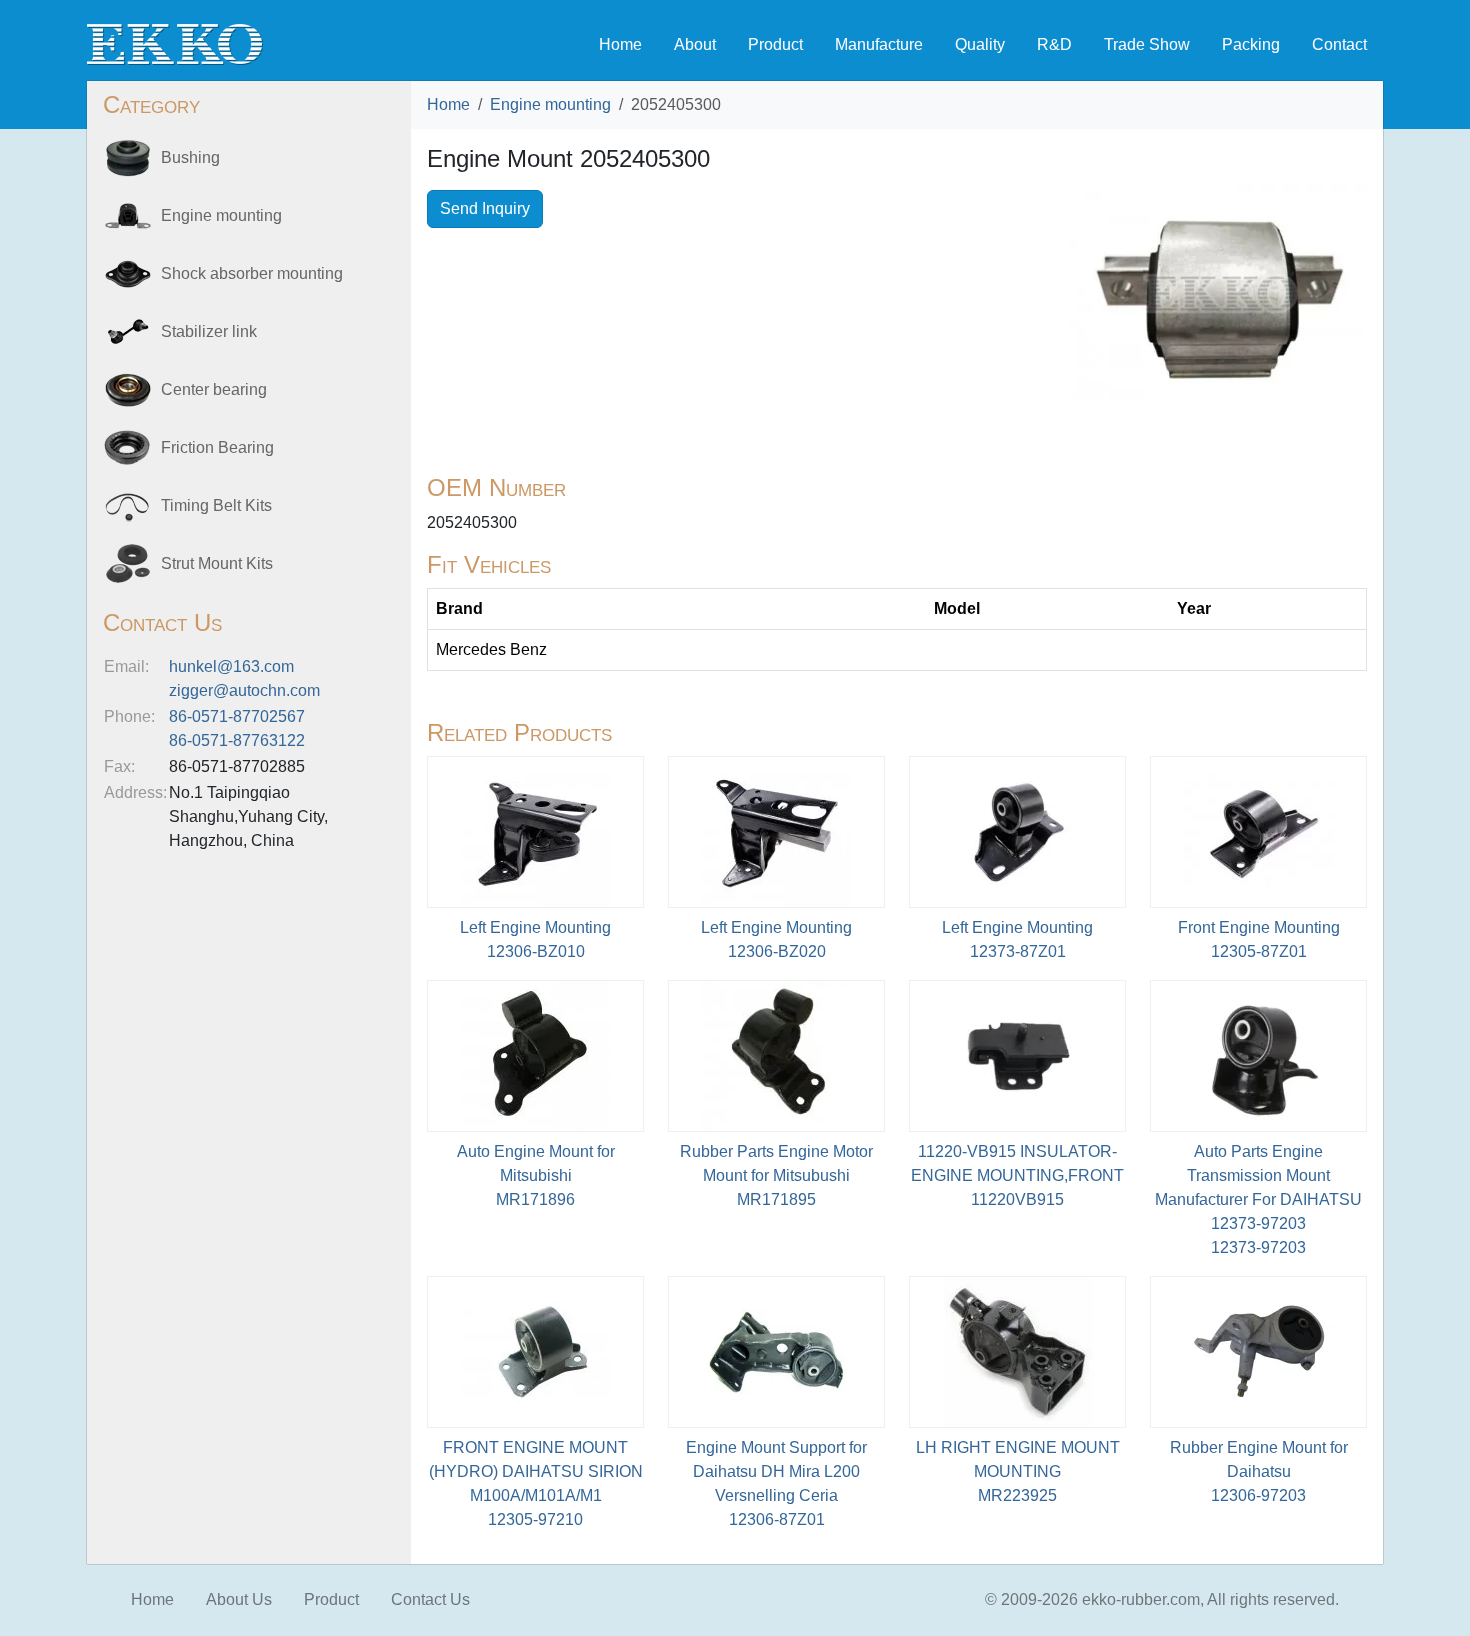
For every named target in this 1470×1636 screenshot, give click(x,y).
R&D (1054, 44)
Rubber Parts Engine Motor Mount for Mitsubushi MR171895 (776, 1175)
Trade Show (1147, 44)
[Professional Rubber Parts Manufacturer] (175, 43)
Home (620, 44)
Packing (1251, 44)
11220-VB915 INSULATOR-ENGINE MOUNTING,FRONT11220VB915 (1017, 1175)
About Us (239, 1599)
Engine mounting (550, 104)
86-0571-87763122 (237, 740)
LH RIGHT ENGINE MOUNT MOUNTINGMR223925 (1018, 1471)
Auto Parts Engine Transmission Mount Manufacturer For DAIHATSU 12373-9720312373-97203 (1258, 1199)
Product (775, 44)
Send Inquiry (485, 208)
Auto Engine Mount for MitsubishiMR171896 (536, 1175)
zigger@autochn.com (244, 690)
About (695, 44)
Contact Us (430, 1599)
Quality (980, 44)
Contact (1339, 44)
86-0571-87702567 (237, 716)
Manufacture (879, 44)
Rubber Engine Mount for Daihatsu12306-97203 (1259, 1471)
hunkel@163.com (231, 666)
